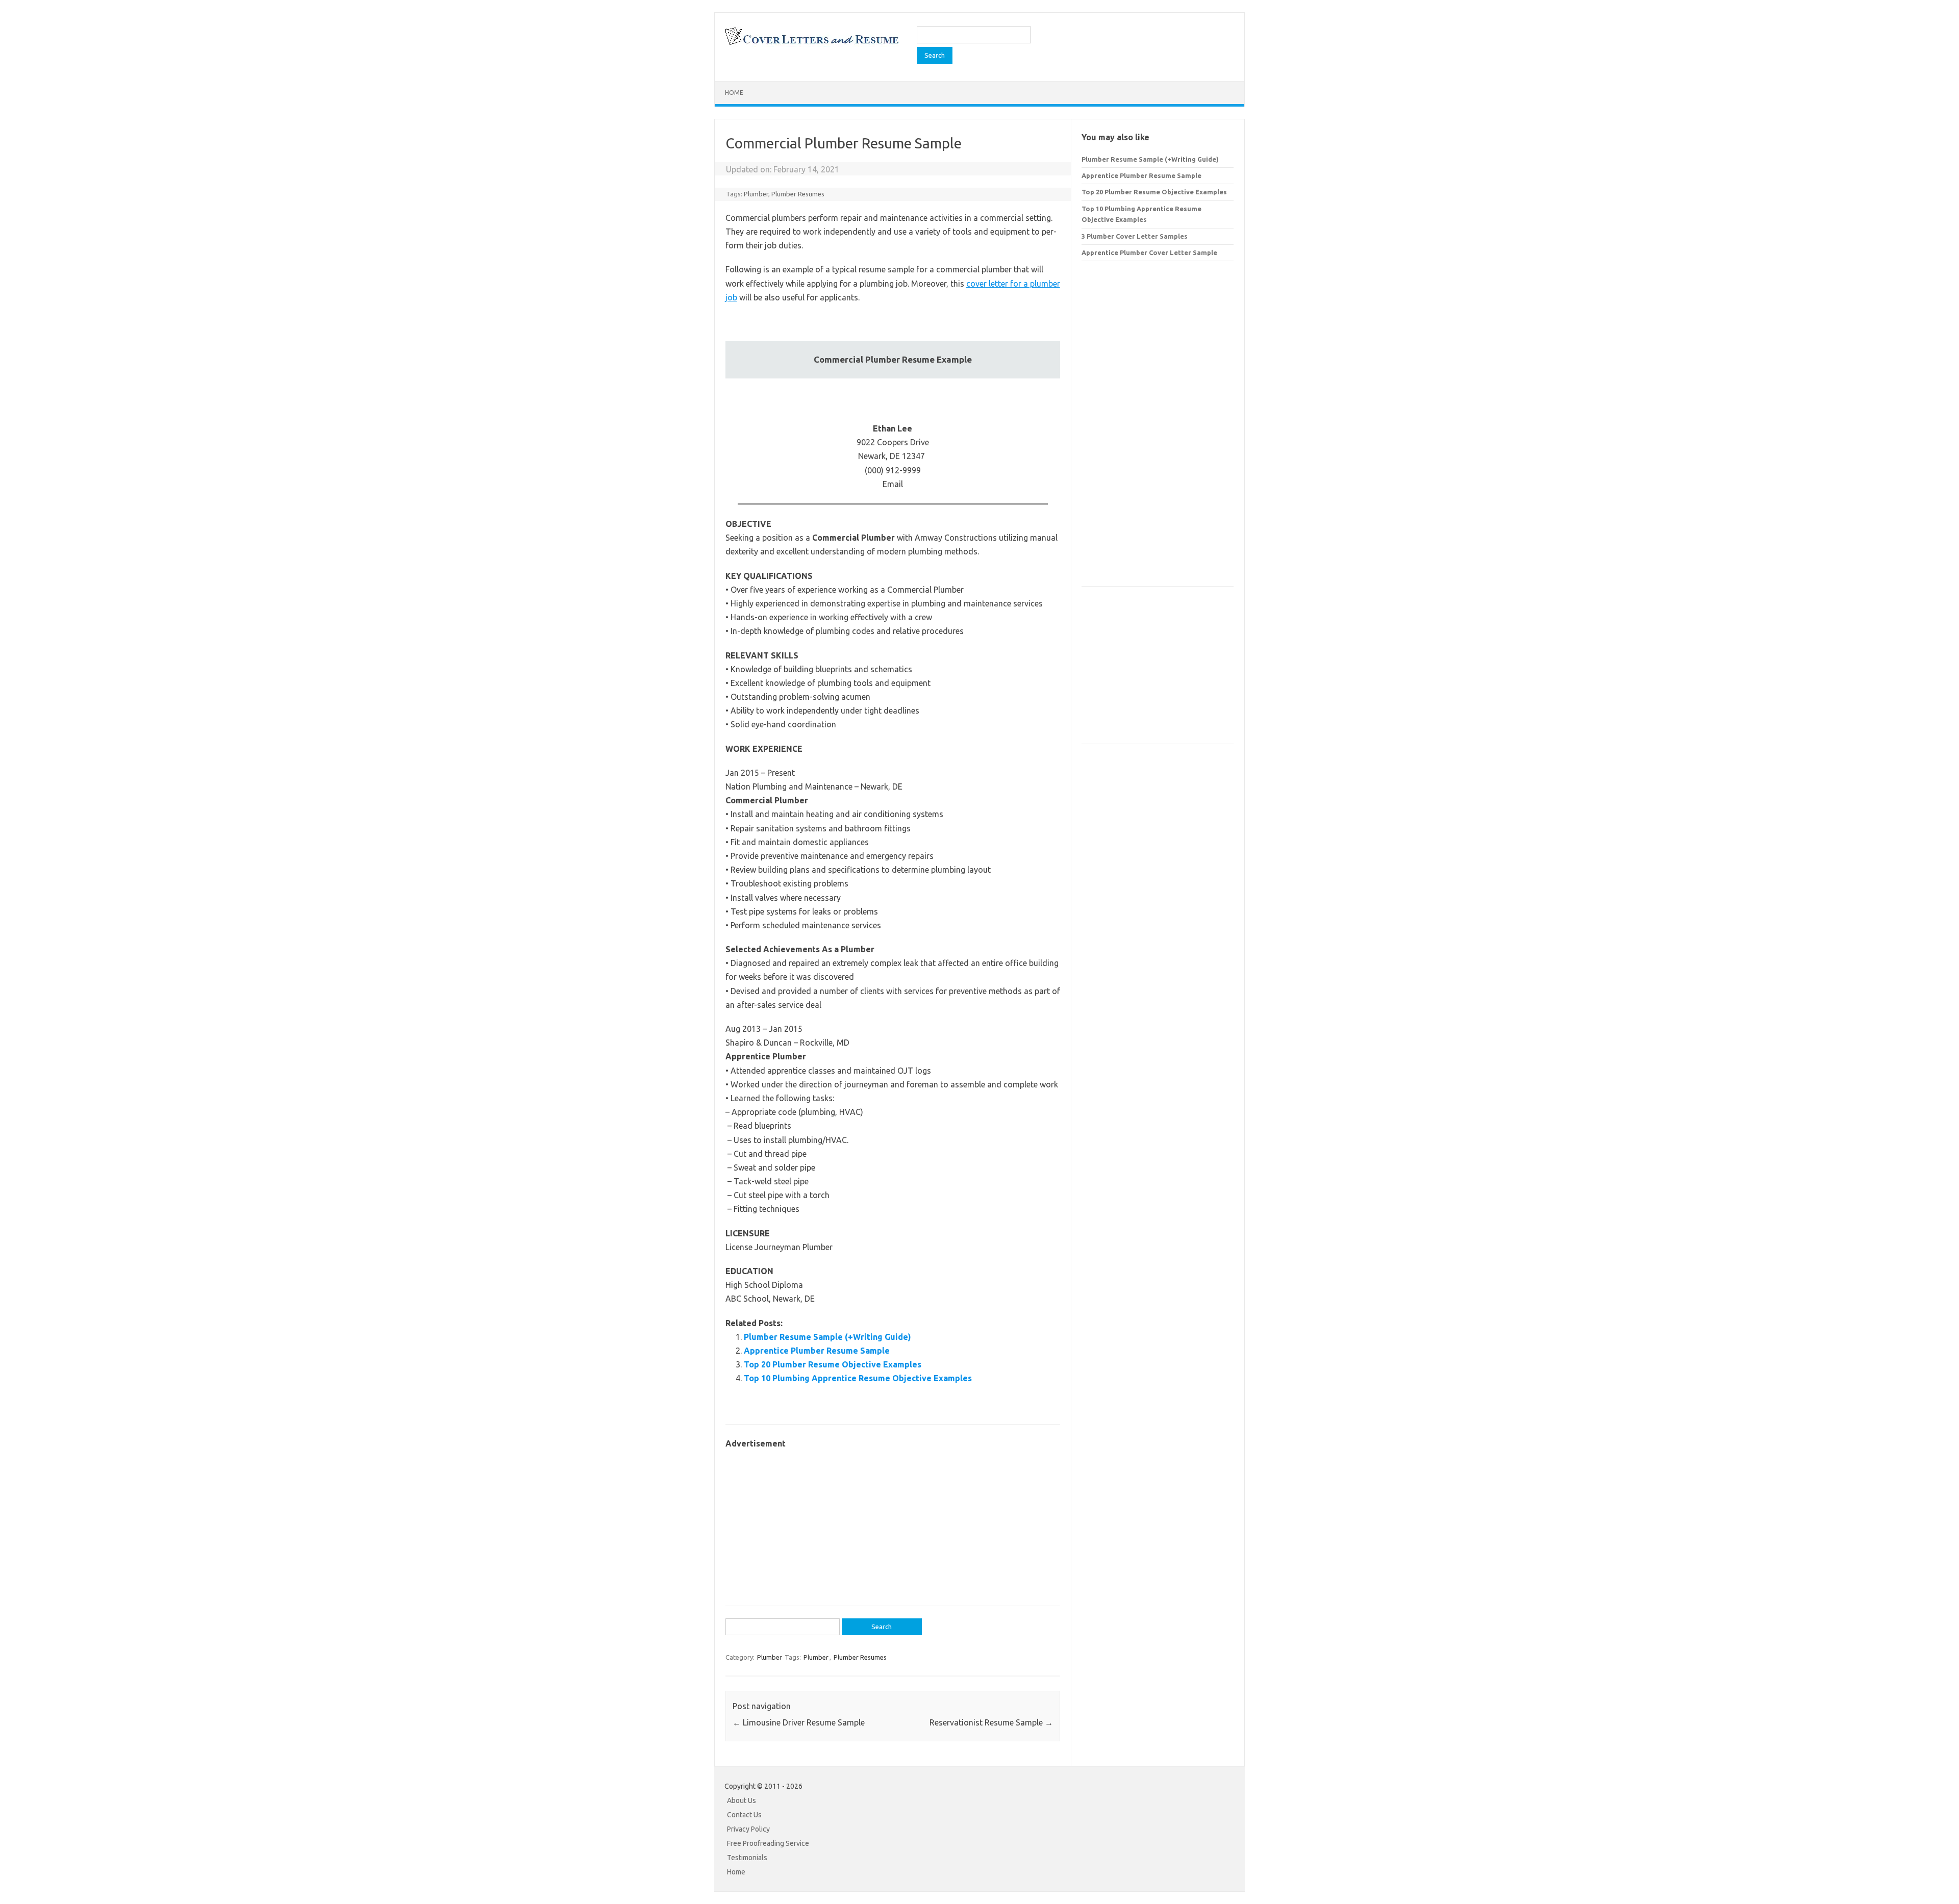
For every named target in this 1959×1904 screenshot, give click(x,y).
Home (734, 93)
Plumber (756, 194)
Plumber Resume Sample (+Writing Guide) (827, 1337)
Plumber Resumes (798, 194)
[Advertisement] (893, 1522)
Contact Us (744, 1815)
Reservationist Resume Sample (991, 1722)
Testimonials (747, 1858)
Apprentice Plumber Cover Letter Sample (1149, 252)
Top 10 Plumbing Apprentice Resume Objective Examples (858, 1378)
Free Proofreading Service (768, 1843)
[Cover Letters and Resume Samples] (811, 44)
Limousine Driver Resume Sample (799, 1722)
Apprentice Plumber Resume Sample (817, 1351)
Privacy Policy (748, 1829)
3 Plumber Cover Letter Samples (1135, 236)
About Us (742, 1800)
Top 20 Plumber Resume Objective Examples (833, 1364)
